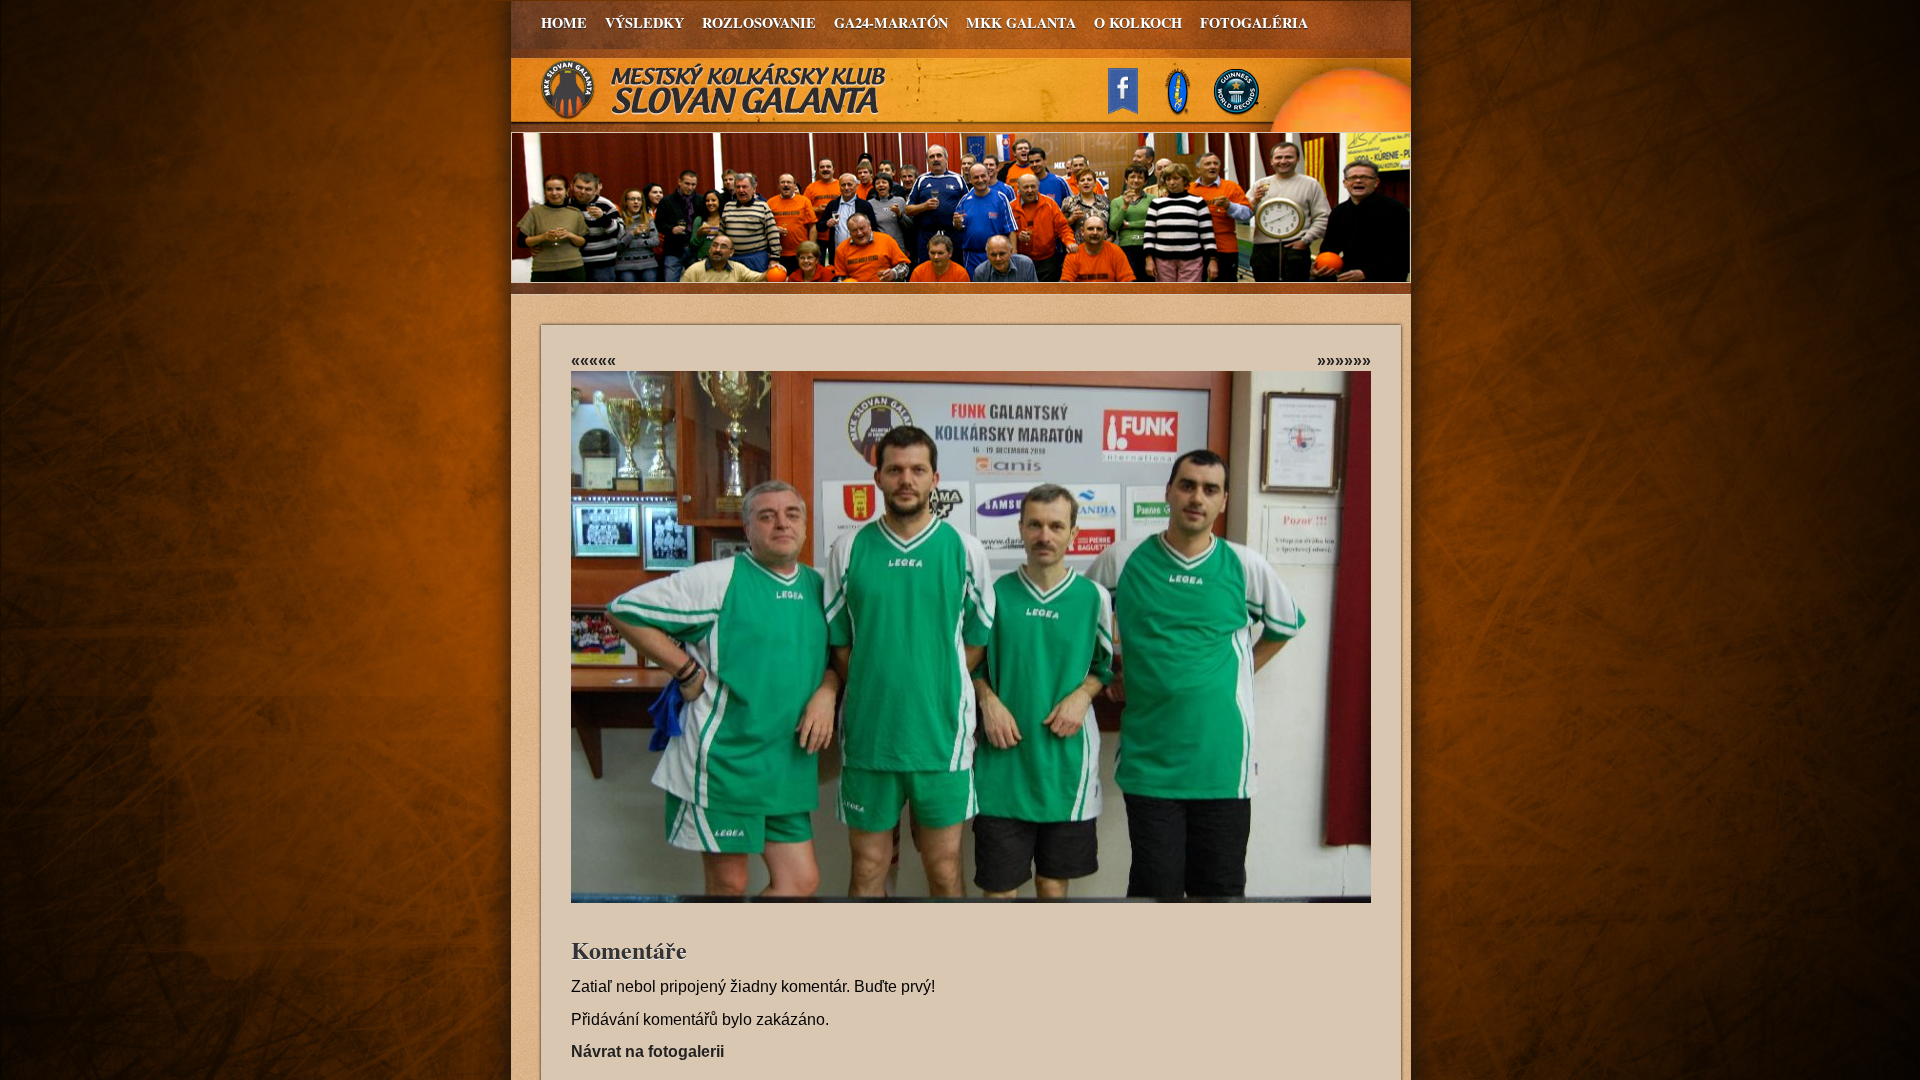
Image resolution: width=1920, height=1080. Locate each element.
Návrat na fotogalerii (647, 1051)
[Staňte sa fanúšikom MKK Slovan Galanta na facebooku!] (1132, 108)
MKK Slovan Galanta (714, 90)
